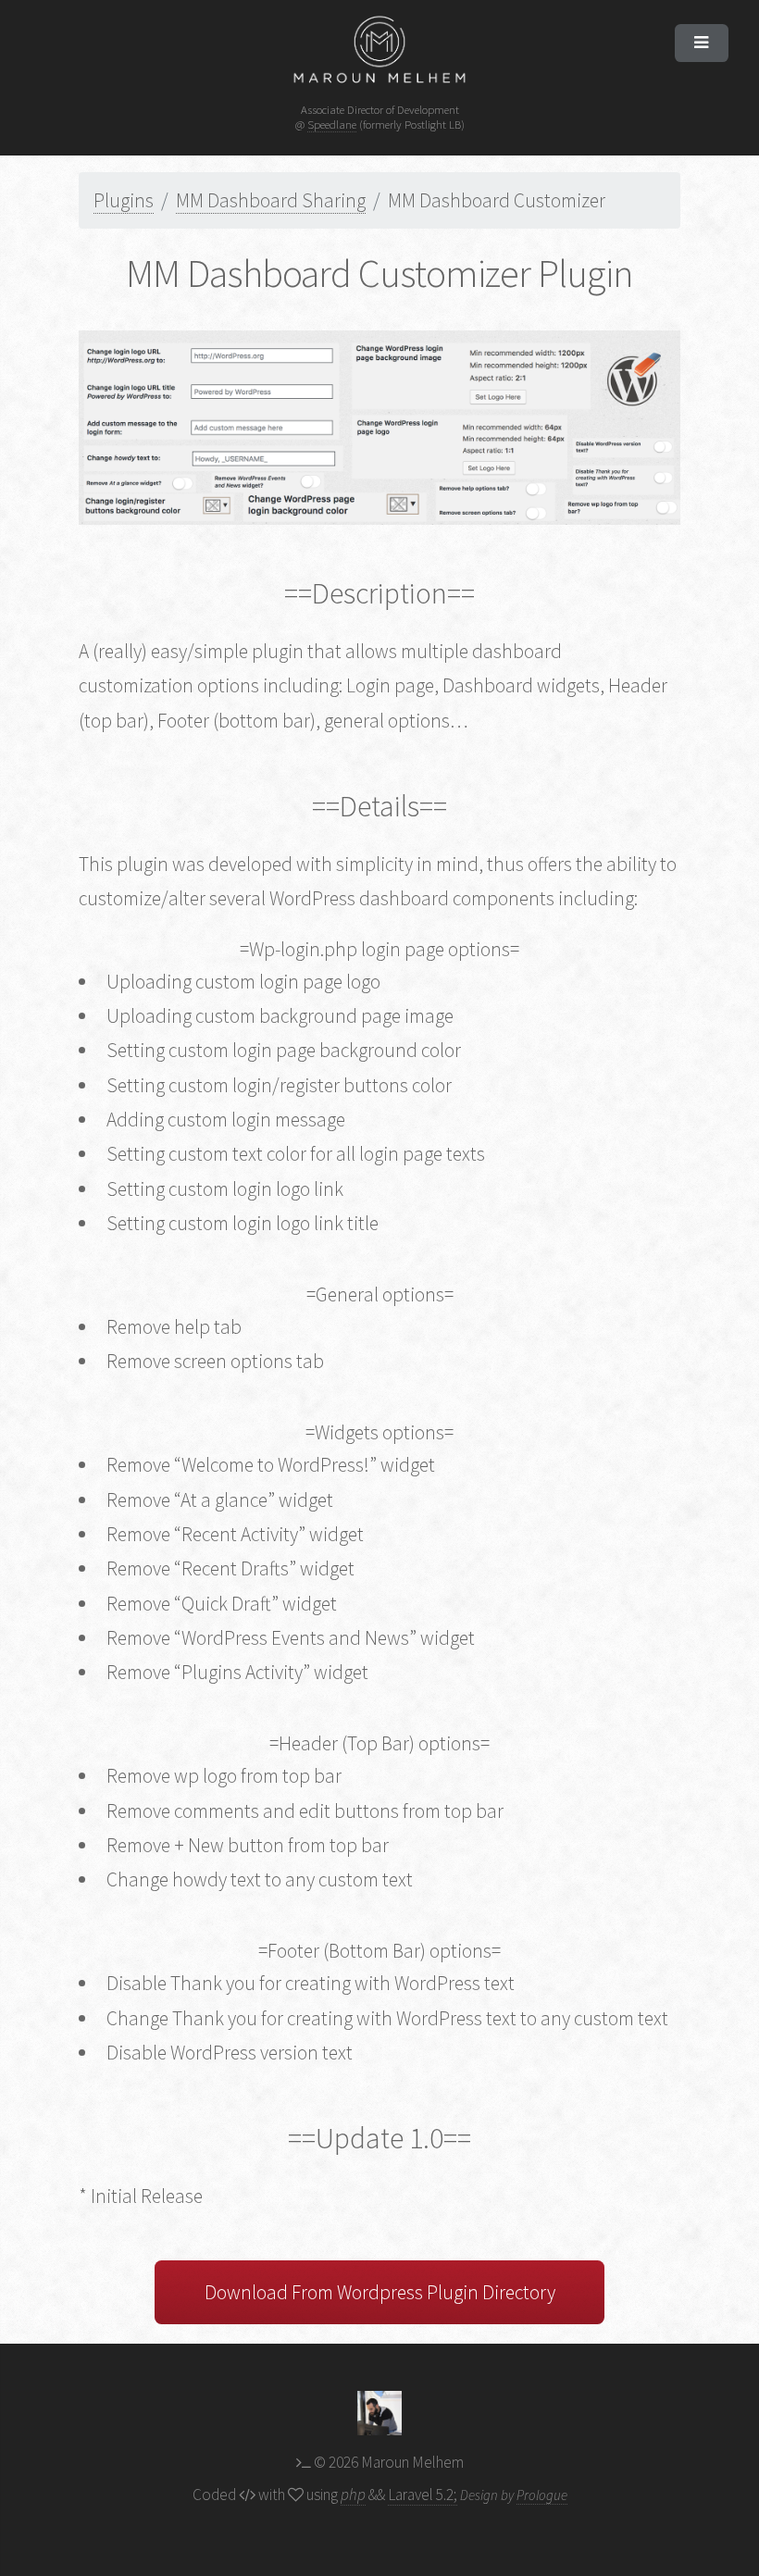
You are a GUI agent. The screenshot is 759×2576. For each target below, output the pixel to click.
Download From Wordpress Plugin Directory (380, 2292)
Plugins (124, 200)
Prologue (542, 2495)
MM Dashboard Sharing (271, 200)
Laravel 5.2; (423, 2495)
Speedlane (332, 124)
